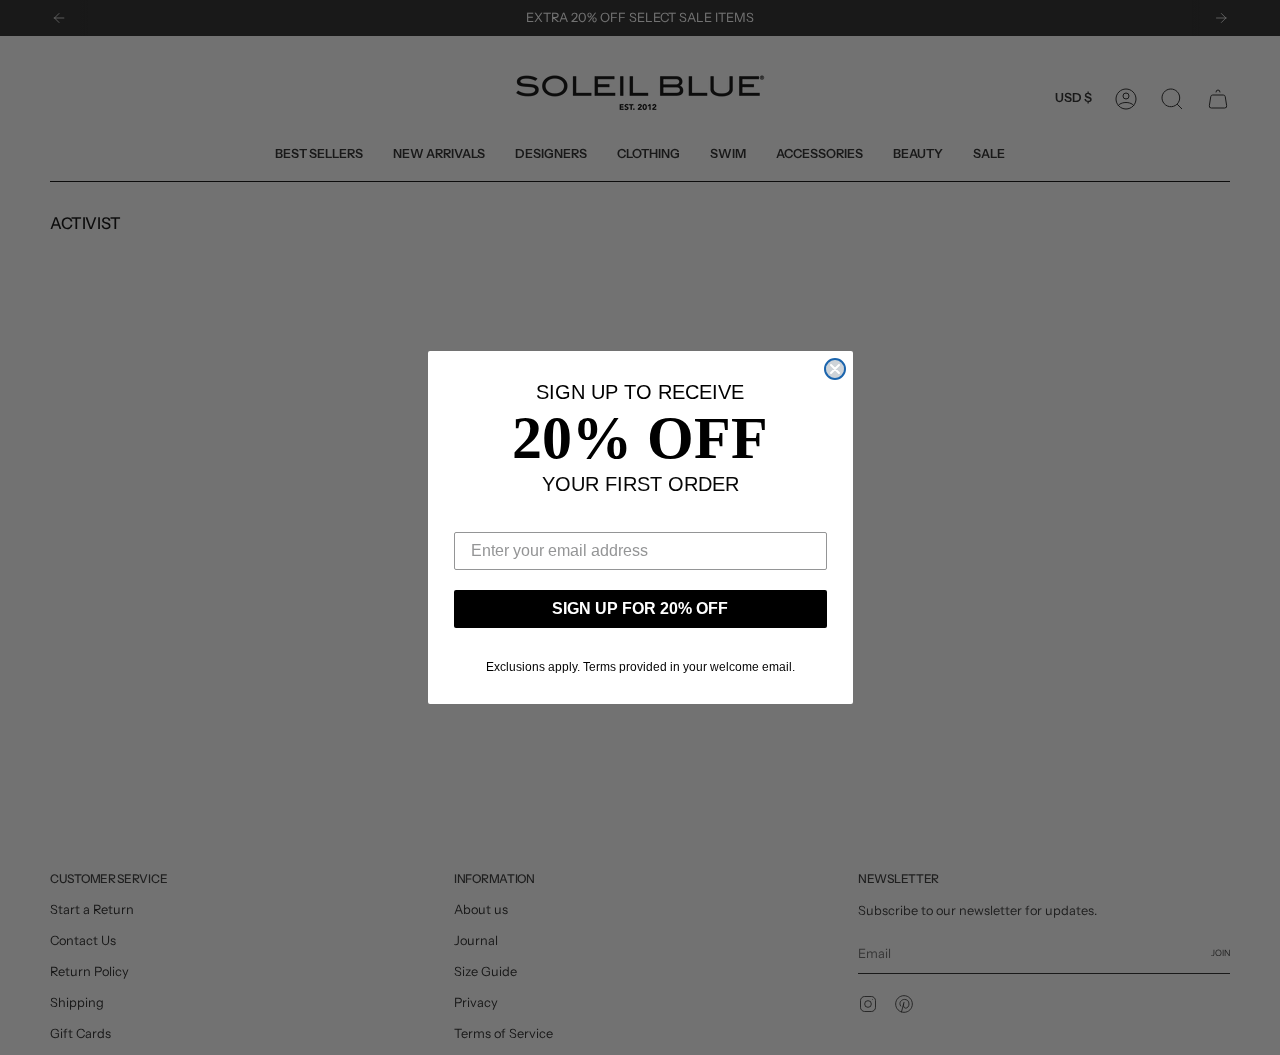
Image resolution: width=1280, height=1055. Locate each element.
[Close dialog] (835, 369)
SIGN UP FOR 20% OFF (640, 608)
